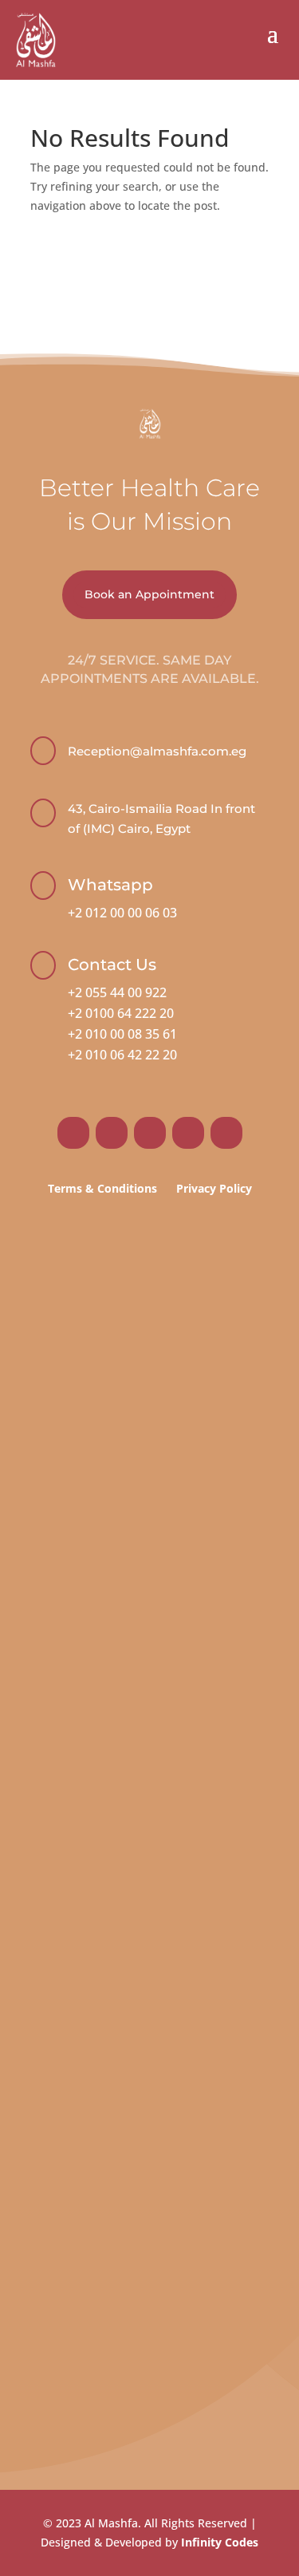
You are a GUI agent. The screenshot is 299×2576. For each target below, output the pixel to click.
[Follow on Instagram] (112, 1133)
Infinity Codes (220, 2542)
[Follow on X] (150, 1133)
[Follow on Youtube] (226, 1133)
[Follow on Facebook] (73, 1133)
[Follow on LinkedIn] (188, 1133)
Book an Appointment (149, 594)
